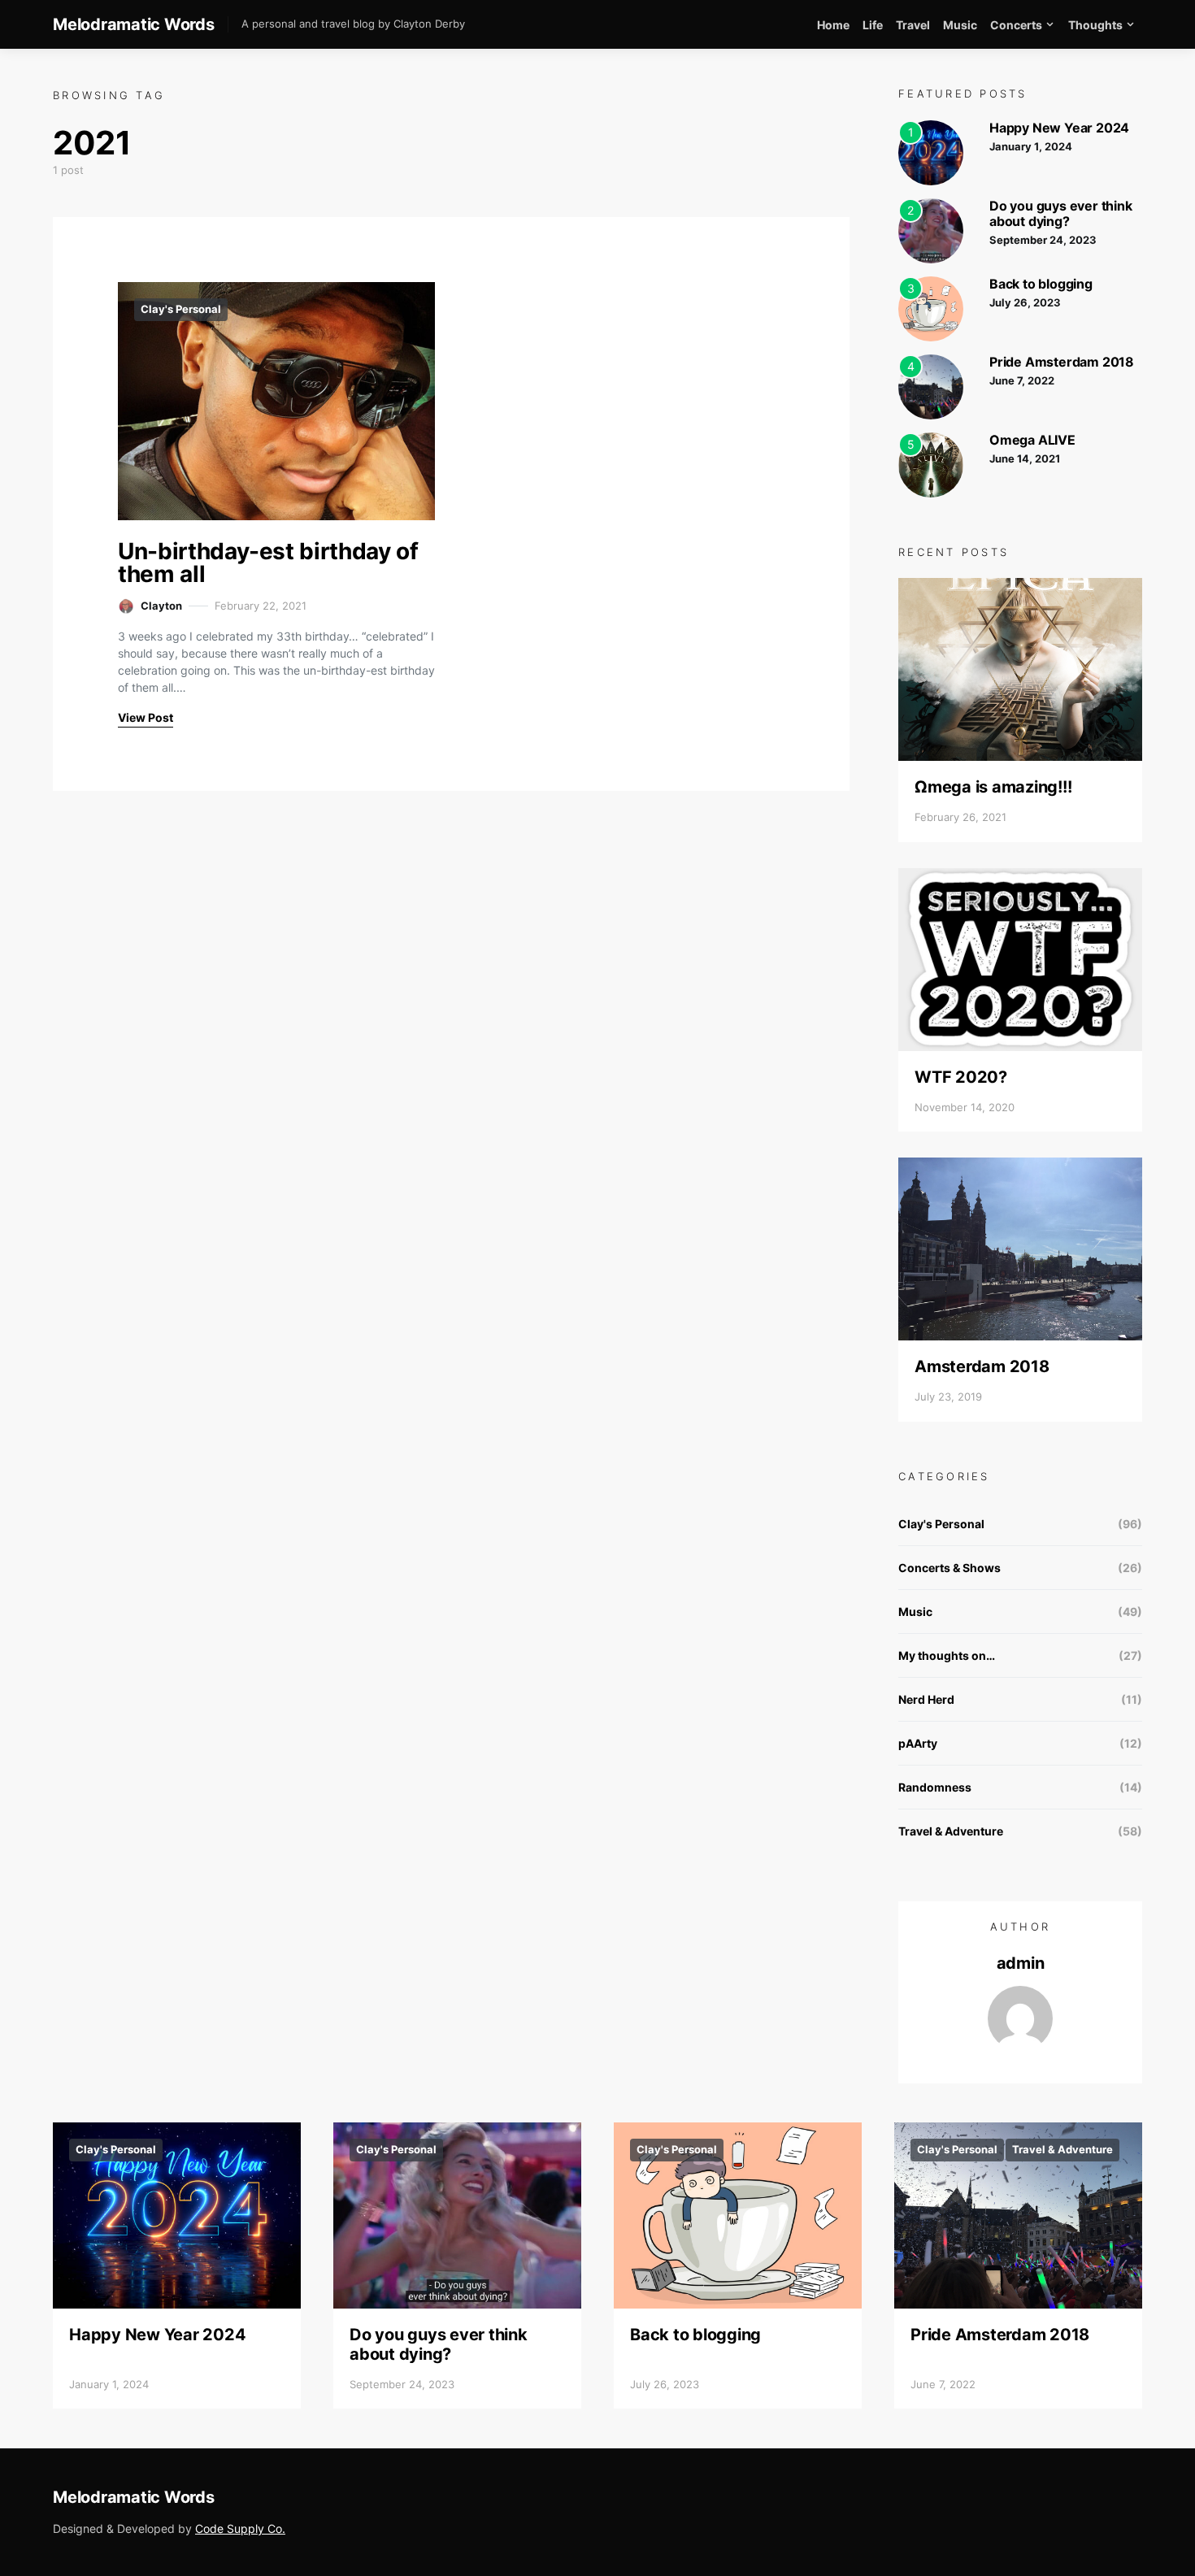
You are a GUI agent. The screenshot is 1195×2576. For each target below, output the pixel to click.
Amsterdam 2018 (982, 1366)
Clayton (161, 606)
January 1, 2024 (1031, 146)
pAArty (918, 1743)
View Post (146, 717)
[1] (931, 151)
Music (960, 25)
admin (1021, 1963)
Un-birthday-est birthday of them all (268, 563)
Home (833, 25)
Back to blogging (1041, 284)
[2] (931, 229)
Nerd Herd (926, 1699)
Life (873, 25)
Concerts (1016, 25)
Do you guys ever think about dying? (1061, 213)
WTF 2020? (961, 1077)
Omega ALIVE (1032, 440)
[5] (931, 463)
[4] (931, 385)
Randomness (935, 1787)
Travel (913, 25)
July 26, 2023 (1025, 302)
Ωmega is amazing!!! (993, 787)
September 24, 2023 (1043, 240)
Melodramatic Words (134, 24)
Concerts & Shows (949, 1568)
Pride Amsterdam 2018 (1062, 362)
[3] (931, 307)
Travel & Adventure (951, 1831)
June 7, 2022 (1022, 380)
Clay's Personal (181, 309)
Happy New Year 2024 (1059, 128)
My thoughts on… (947, 1655)
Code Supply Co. (240, 2528)
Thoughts (1095, 25)
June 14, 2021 (1025, 458)
